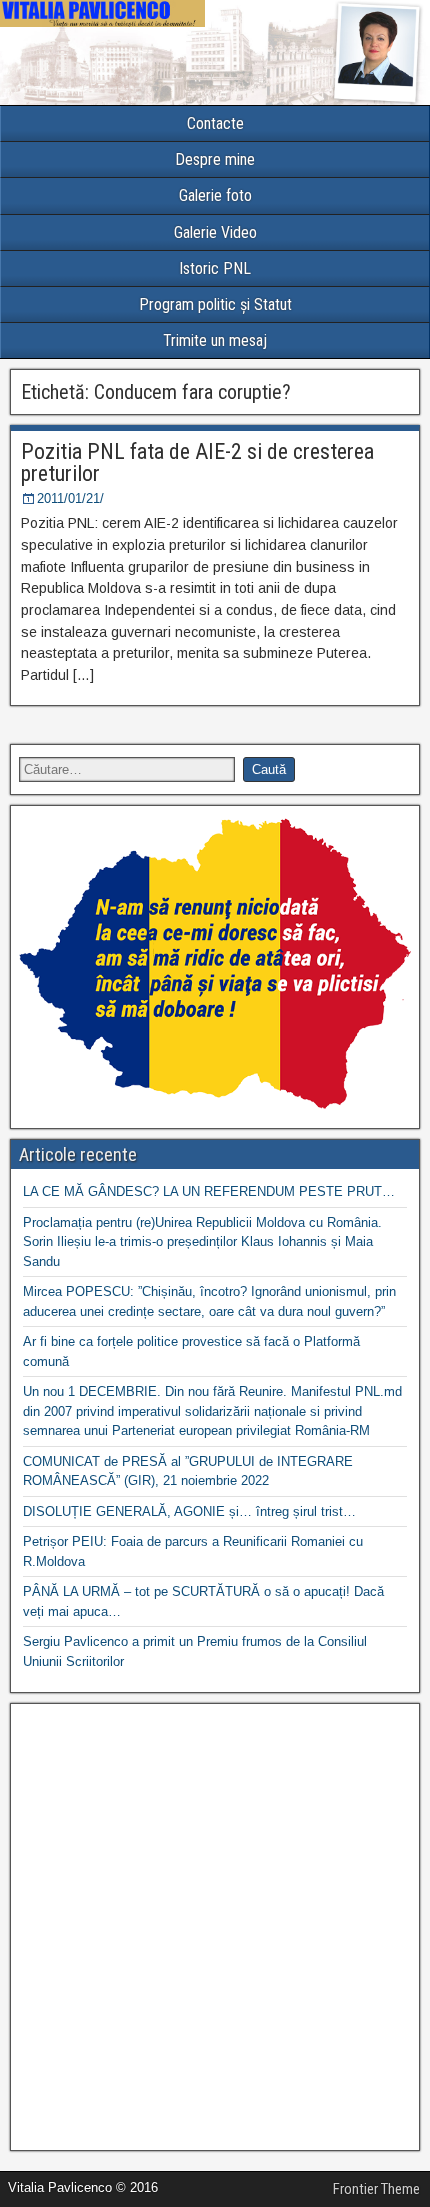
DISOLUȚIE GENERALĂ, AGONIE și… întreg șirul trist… (189, 1511)
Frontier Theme (376, 2189)
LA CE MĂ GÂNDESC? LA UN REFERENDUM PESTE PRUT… (209, 1191)
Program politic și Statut (215, 304)
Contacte (215, 123)
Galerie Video (215, 232)
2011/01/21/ (70, 498)
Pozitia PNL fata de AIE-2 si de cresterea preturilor (197, 462)
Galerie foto (215, 195)
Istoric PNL (215, 268)
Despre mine (215, 159)
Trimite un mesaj (215, 340)
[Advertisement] (215, 1927)
